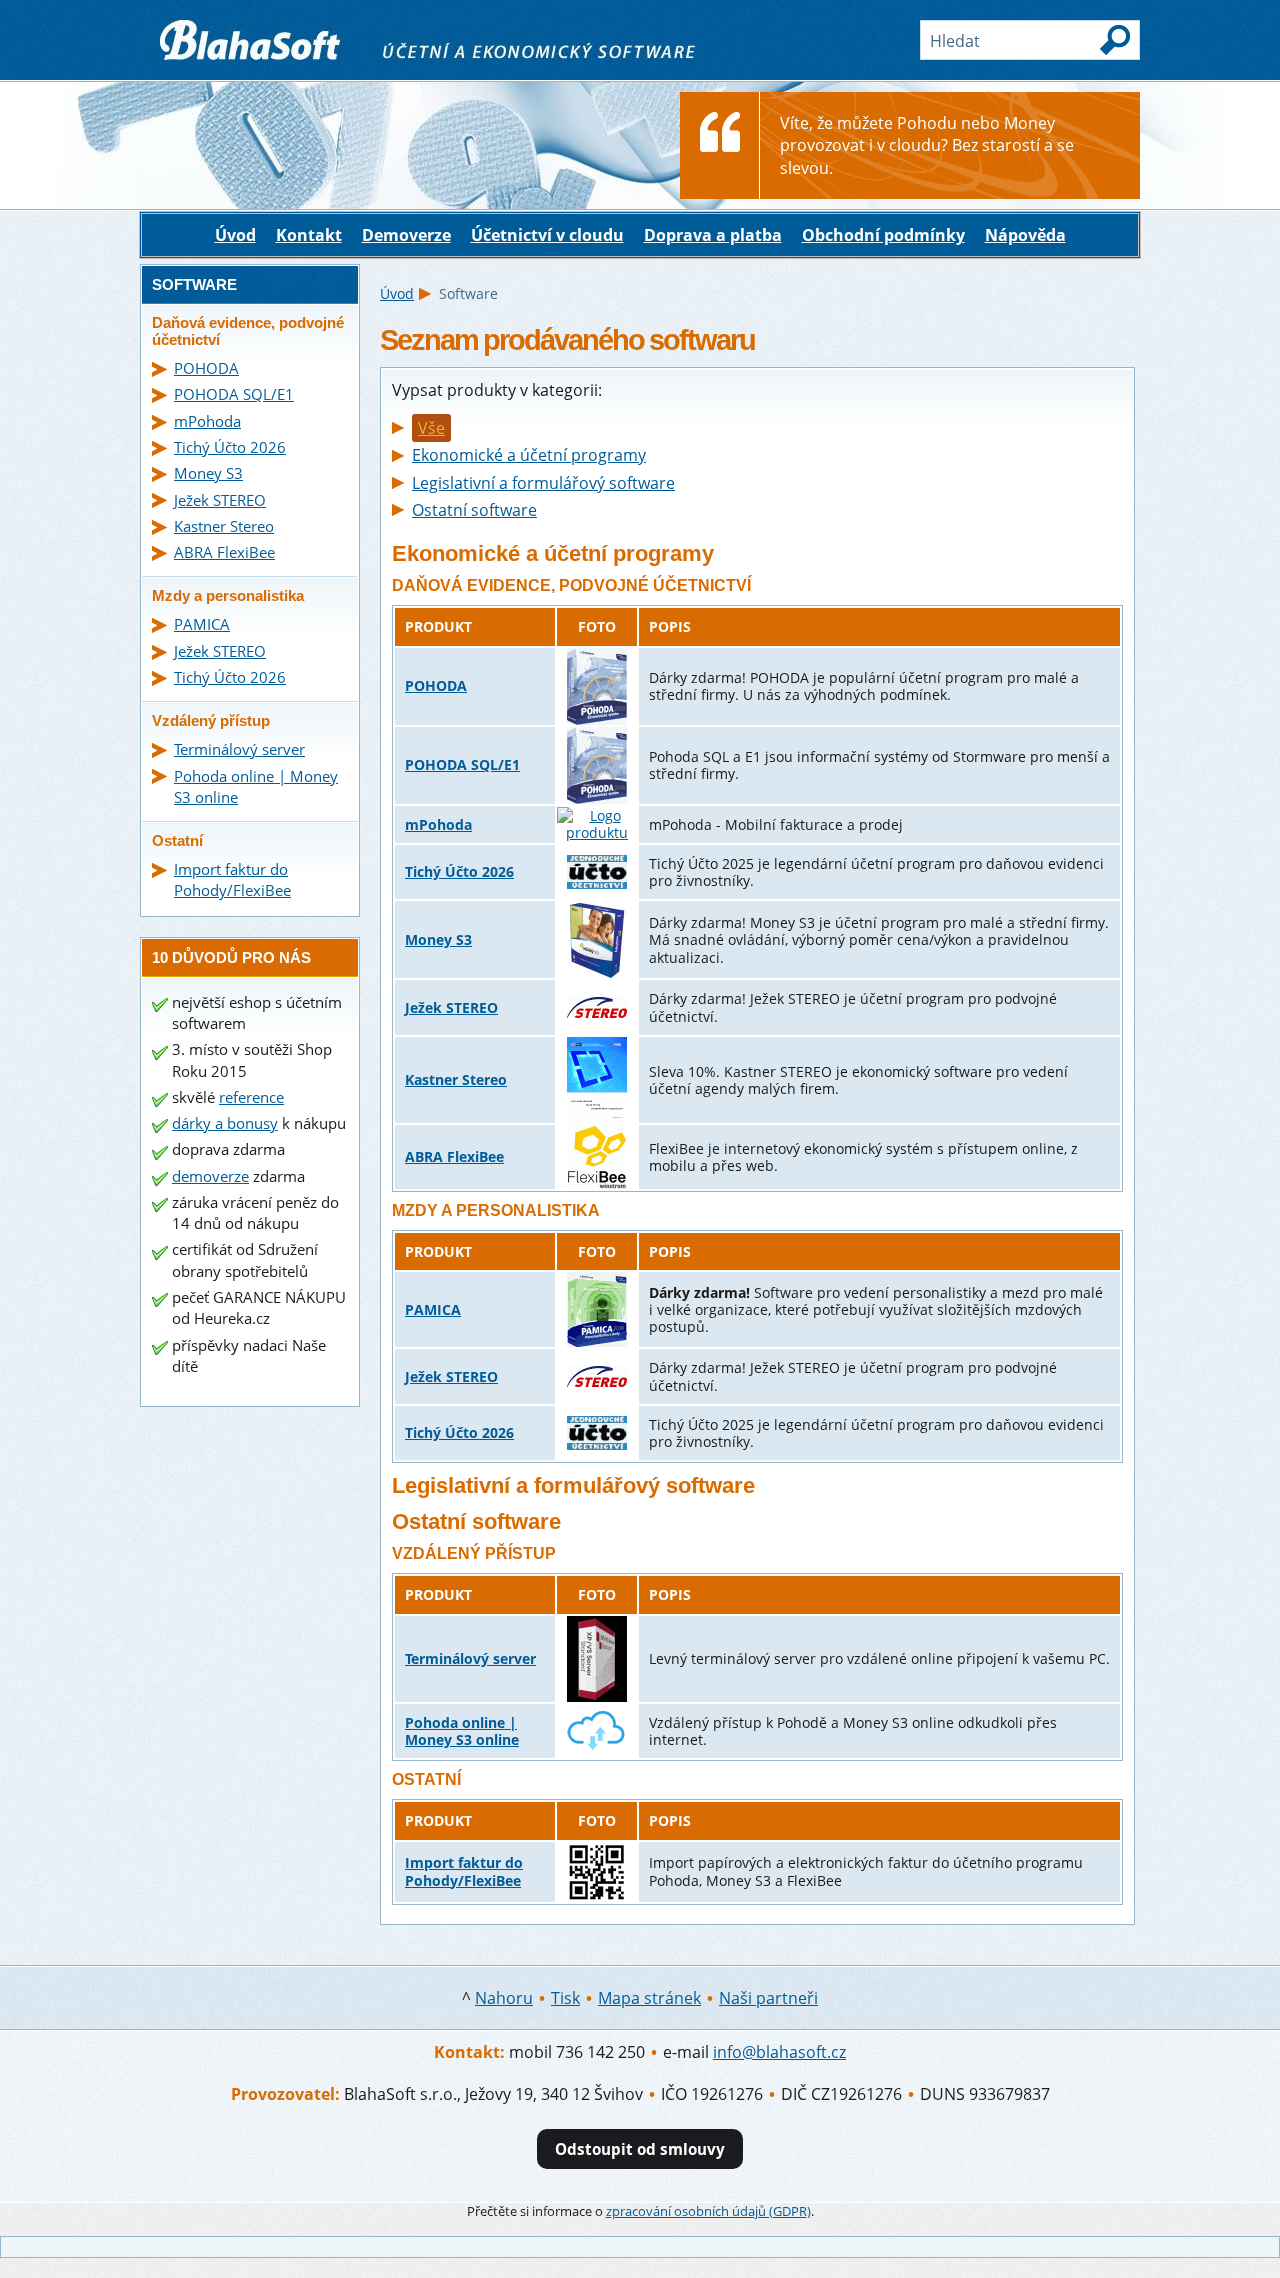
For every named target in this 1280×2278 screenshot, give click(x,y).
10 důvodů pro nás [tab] (231, 957)
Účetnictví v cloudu (547, 235)
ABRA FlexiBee (454, 1156)
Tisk (565, 1998)
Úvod (235, 235)
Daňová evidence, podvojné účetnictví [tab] (248, 331)
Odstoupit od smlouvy (640, 2149)
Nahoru (504, 1998)
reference (251, 1097)
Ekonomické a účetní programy (529, 455)
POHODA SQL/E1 (462, 764)
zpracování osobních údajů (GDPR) (708, 2211)
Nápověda (1025, 235)
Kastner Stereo (456, 1079)
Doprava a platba (713, 235)
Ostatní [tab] (177, 840)
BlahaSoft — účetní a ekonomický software (300, 31)
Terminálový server (470, 1658)
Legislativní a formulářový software (543, 483)
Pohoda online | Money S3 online (462, 1731)
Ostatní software (474, 510)
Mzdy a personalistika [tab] (228, 595)
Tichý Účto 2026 (459, 871)
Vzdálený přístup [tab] (211, 720)
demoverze (210, 1176)
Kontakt (309, 235)
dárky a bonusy (225, 1123)
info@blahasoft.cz (779, 2052)
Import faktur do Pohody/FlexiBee (464, 1871)
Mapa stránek (649, 1998)
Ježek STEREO (451, 1007)
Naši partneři (768, 1998)
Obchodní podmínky (883, 235)
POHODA (436, 685)
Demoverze (406, 235)
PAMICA (433, 1309)
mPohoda (438, 824)
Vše (431, 428)
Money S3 (438, 939)
